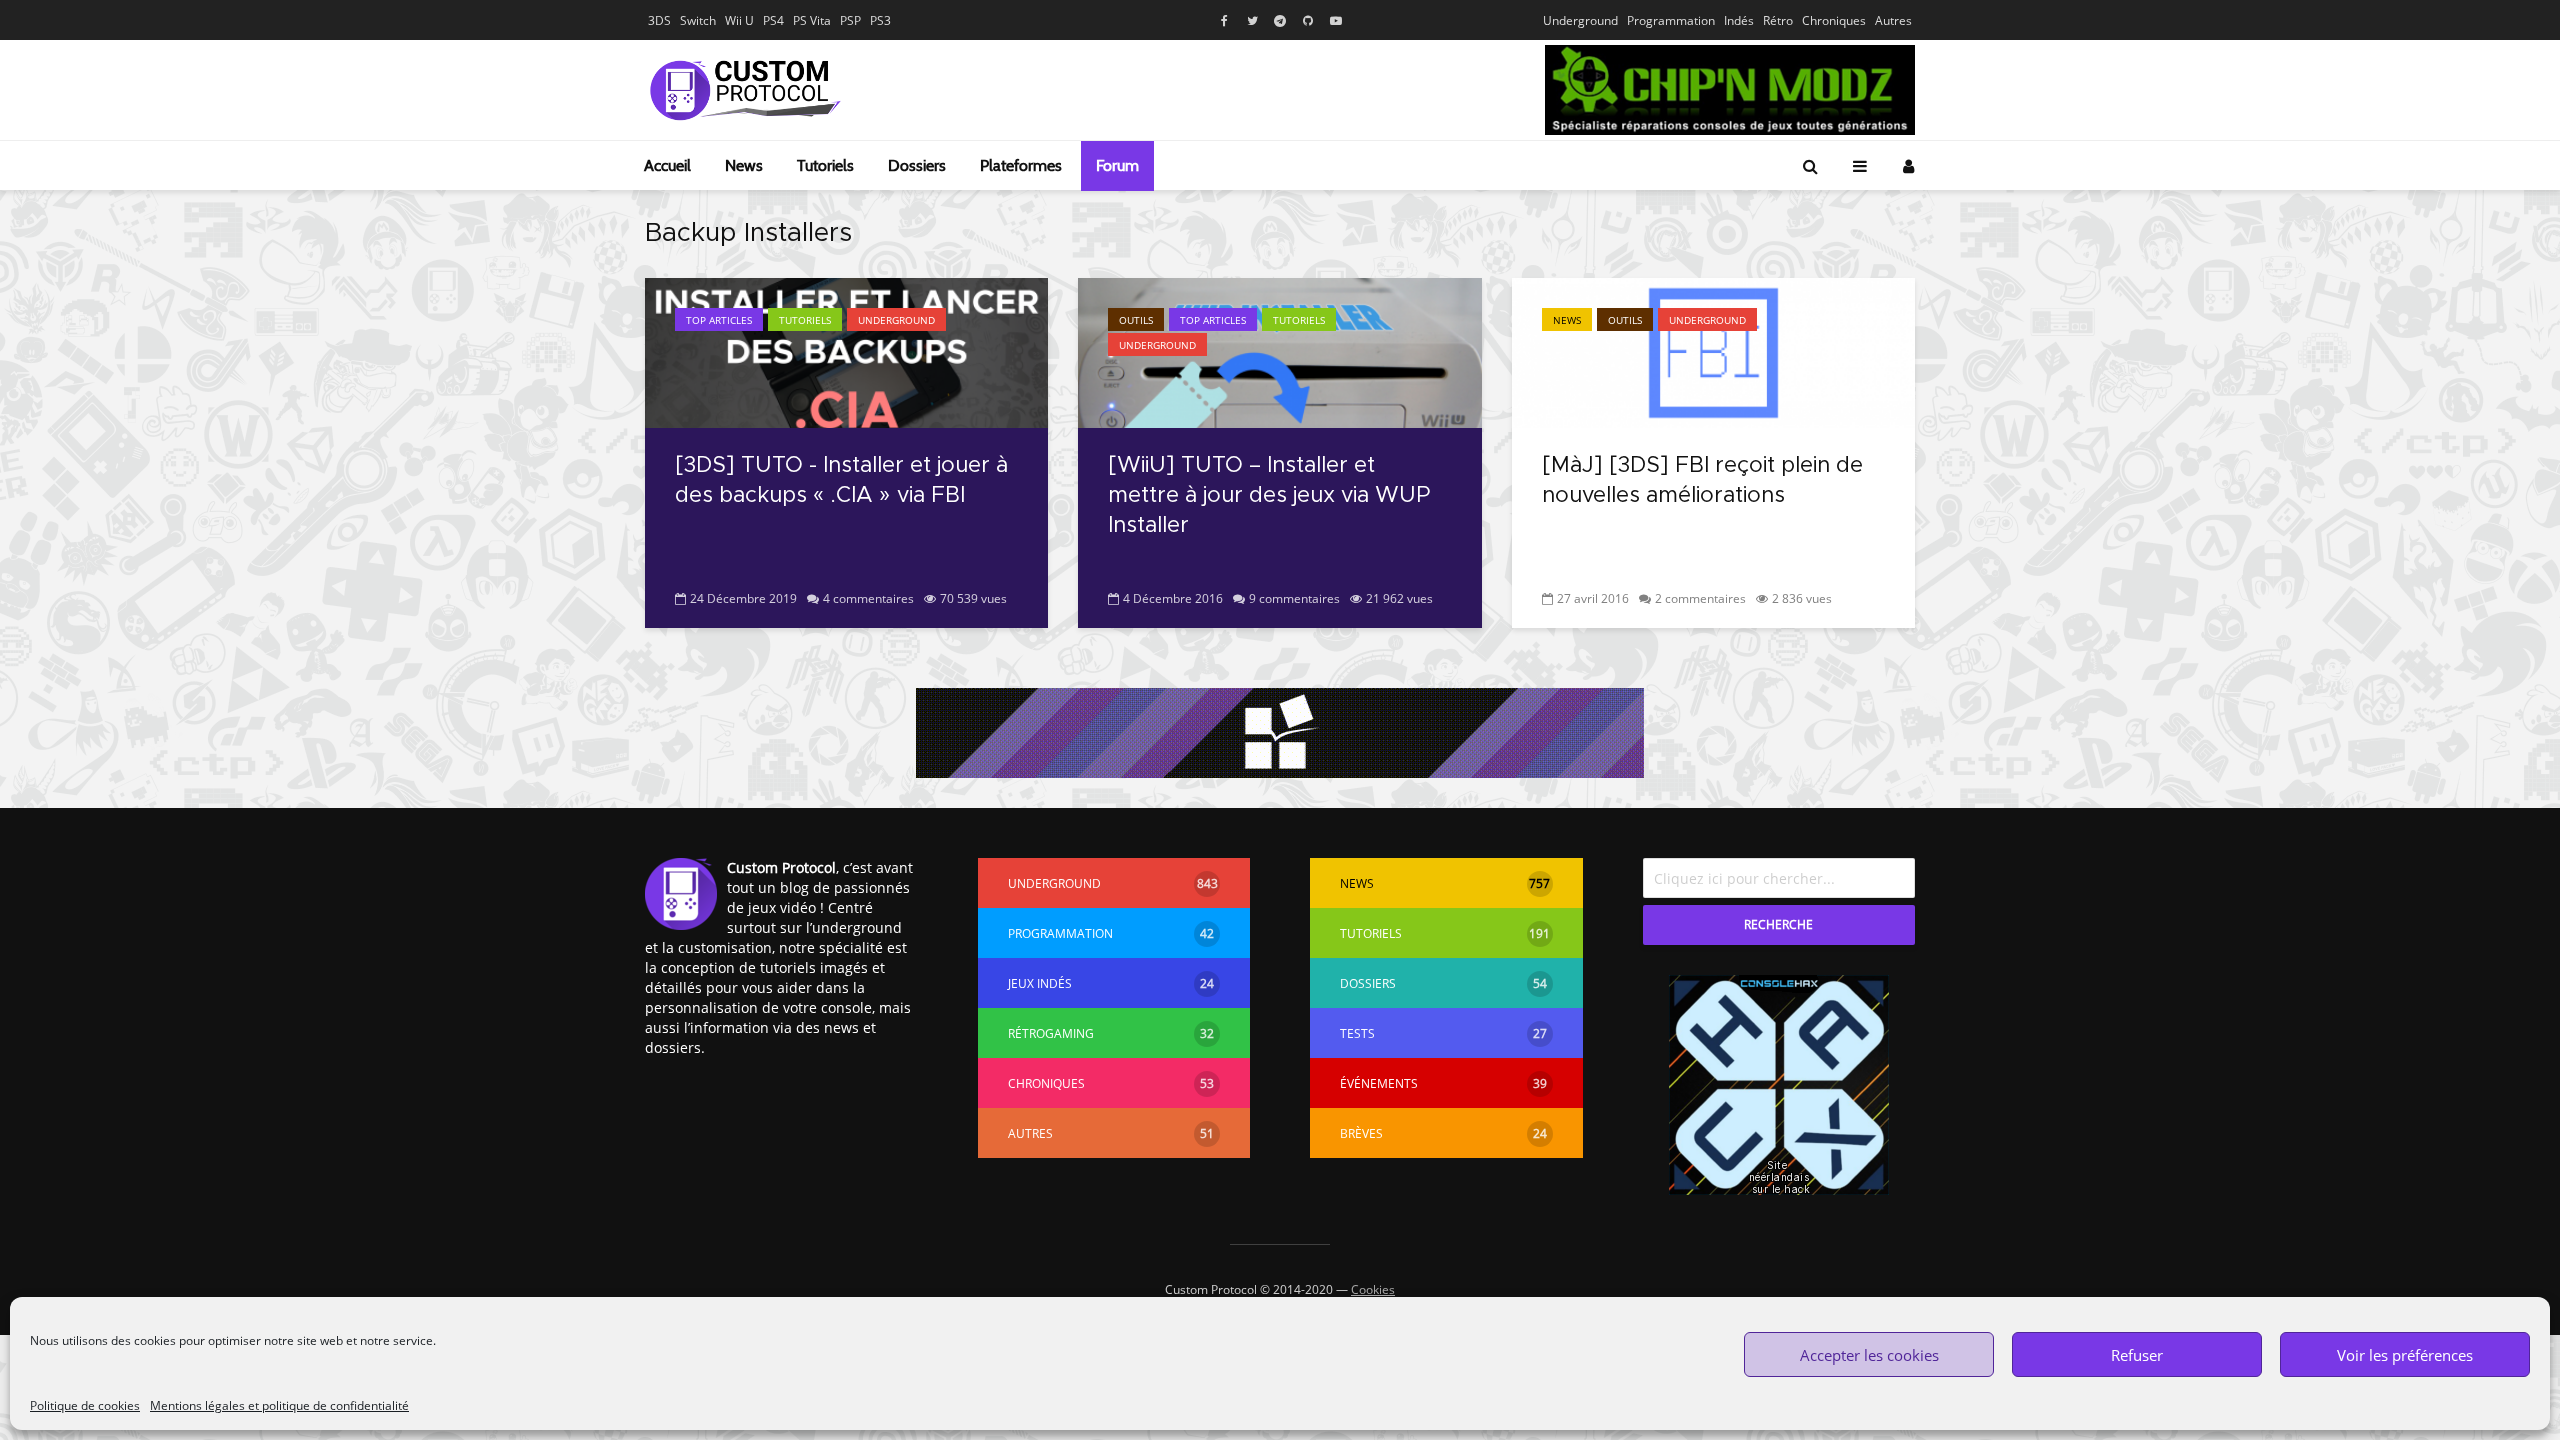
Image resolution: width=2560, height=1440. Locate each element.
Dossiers (917, 165)
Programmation (1671, 20)
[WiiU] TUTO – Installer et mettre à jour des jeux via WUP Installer (1269, 496)
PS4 (773, 20)
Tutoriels (825, 165)
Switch (698, 20)
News (744, 165)
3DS (659, 20)
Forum (1117, 165)
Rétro (1778, 20)
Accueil (667, 165)
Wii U (739, 20)
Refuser (2137, 1355)
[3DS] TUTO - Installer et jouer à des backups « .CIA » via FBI (841, 481)
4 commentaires (868, 598)
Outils (1136, 320)
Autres (1893, 20)
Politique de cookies (85, 1405)
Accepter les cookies (1869, 1355)
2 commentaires (1700, 598)
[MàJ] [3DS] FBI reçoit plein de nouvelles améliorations (1702, 481)
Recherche (1778, 924)
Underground (1580, 20)
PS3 (880, 20)
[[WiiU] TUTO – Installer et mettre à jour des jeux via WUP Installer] (1279, 351)
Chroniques (1834, 20)
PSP (850, 20)
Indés (1739, 20)
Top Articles (719, 320)
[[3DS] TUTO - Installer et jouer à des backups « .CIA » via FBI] (846, 351)
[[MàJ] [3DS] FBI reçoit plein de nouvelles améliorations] (1713, 351)
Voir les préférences (2405, 1355)
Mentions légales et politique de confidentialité (279, 1405)
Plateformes (1021, 165)
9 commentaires (1294, 598)
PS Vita (812, 20)
